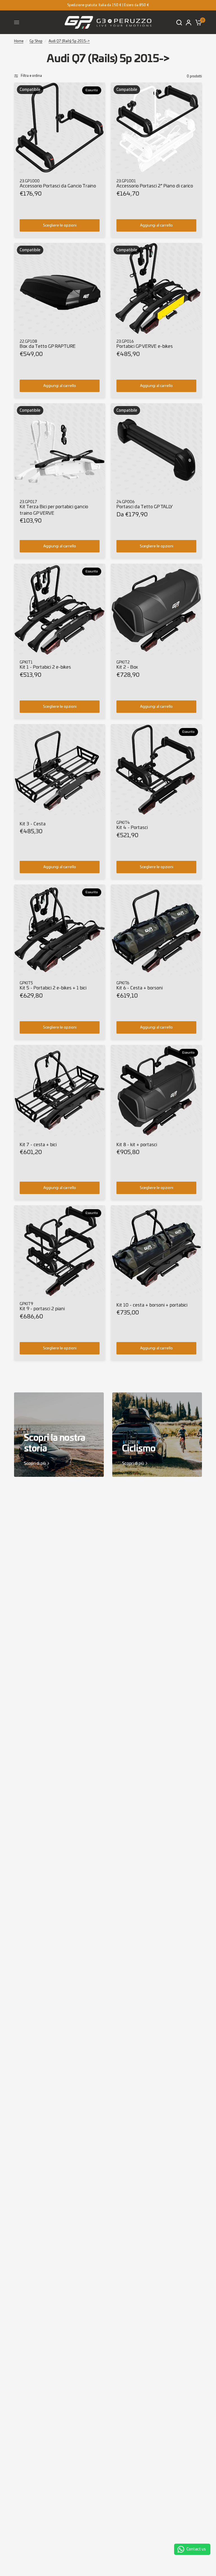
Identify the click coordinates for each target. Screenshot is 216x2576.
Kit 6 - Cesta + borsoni (139, 988)
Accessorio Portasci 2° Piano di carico (155, 186)
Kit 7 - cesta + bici (38, 1145)
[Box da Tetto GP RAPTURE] (60, 288)
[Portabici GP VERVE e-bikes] (156, 288)
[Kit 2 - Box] (156, 609)
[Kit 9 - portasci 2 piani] (60, 1251)
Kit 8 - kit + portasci (137, 1145)
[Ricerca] (179, 22)
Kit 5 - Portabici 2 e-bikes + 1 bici (53, 988)
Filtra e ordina (31, 76)
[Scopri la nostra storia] (59, 1435)
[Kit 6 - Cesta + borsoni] (156, 930)
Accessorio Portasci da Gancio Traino (58, 186)
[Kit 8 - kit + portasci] (156, 1090)
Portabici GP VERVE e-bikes (145, 346)
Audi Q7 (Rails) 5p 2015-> (69, 41)
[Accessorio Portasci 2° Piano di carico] (156, 128)
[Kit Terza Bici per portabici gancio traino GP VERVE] (60, 449)
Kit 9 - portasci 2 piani (42, 1309)
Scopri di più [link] (35, 1463)
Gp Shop (36, 41)
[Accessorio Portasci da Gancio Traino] (60, 128)
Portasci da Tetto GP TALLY (145, 507)
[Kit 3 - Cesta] (60, 770)
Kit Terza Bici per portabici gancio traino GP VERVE (54, 510)
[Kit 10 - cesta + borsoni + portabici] (156, 1251)
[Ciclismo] (157, 1435)
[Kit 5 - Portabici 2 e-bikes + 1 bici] (60, 930)
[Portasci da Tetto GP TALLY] (156, 449)
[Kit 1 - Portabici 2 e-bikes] (60, 609)
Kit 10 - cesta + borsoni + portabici (152, 1305)
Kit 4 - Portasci (132, 827)
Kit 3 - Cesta (33, 824)
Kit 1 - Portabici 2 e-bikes (45, 667)
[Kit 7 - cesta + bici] (60, 1090)
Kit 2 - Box (127, 667)
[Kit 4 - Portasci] (156, 770)
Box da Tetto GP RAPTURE (48, 346)
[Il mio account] (189, 22)
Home (19, 41)
